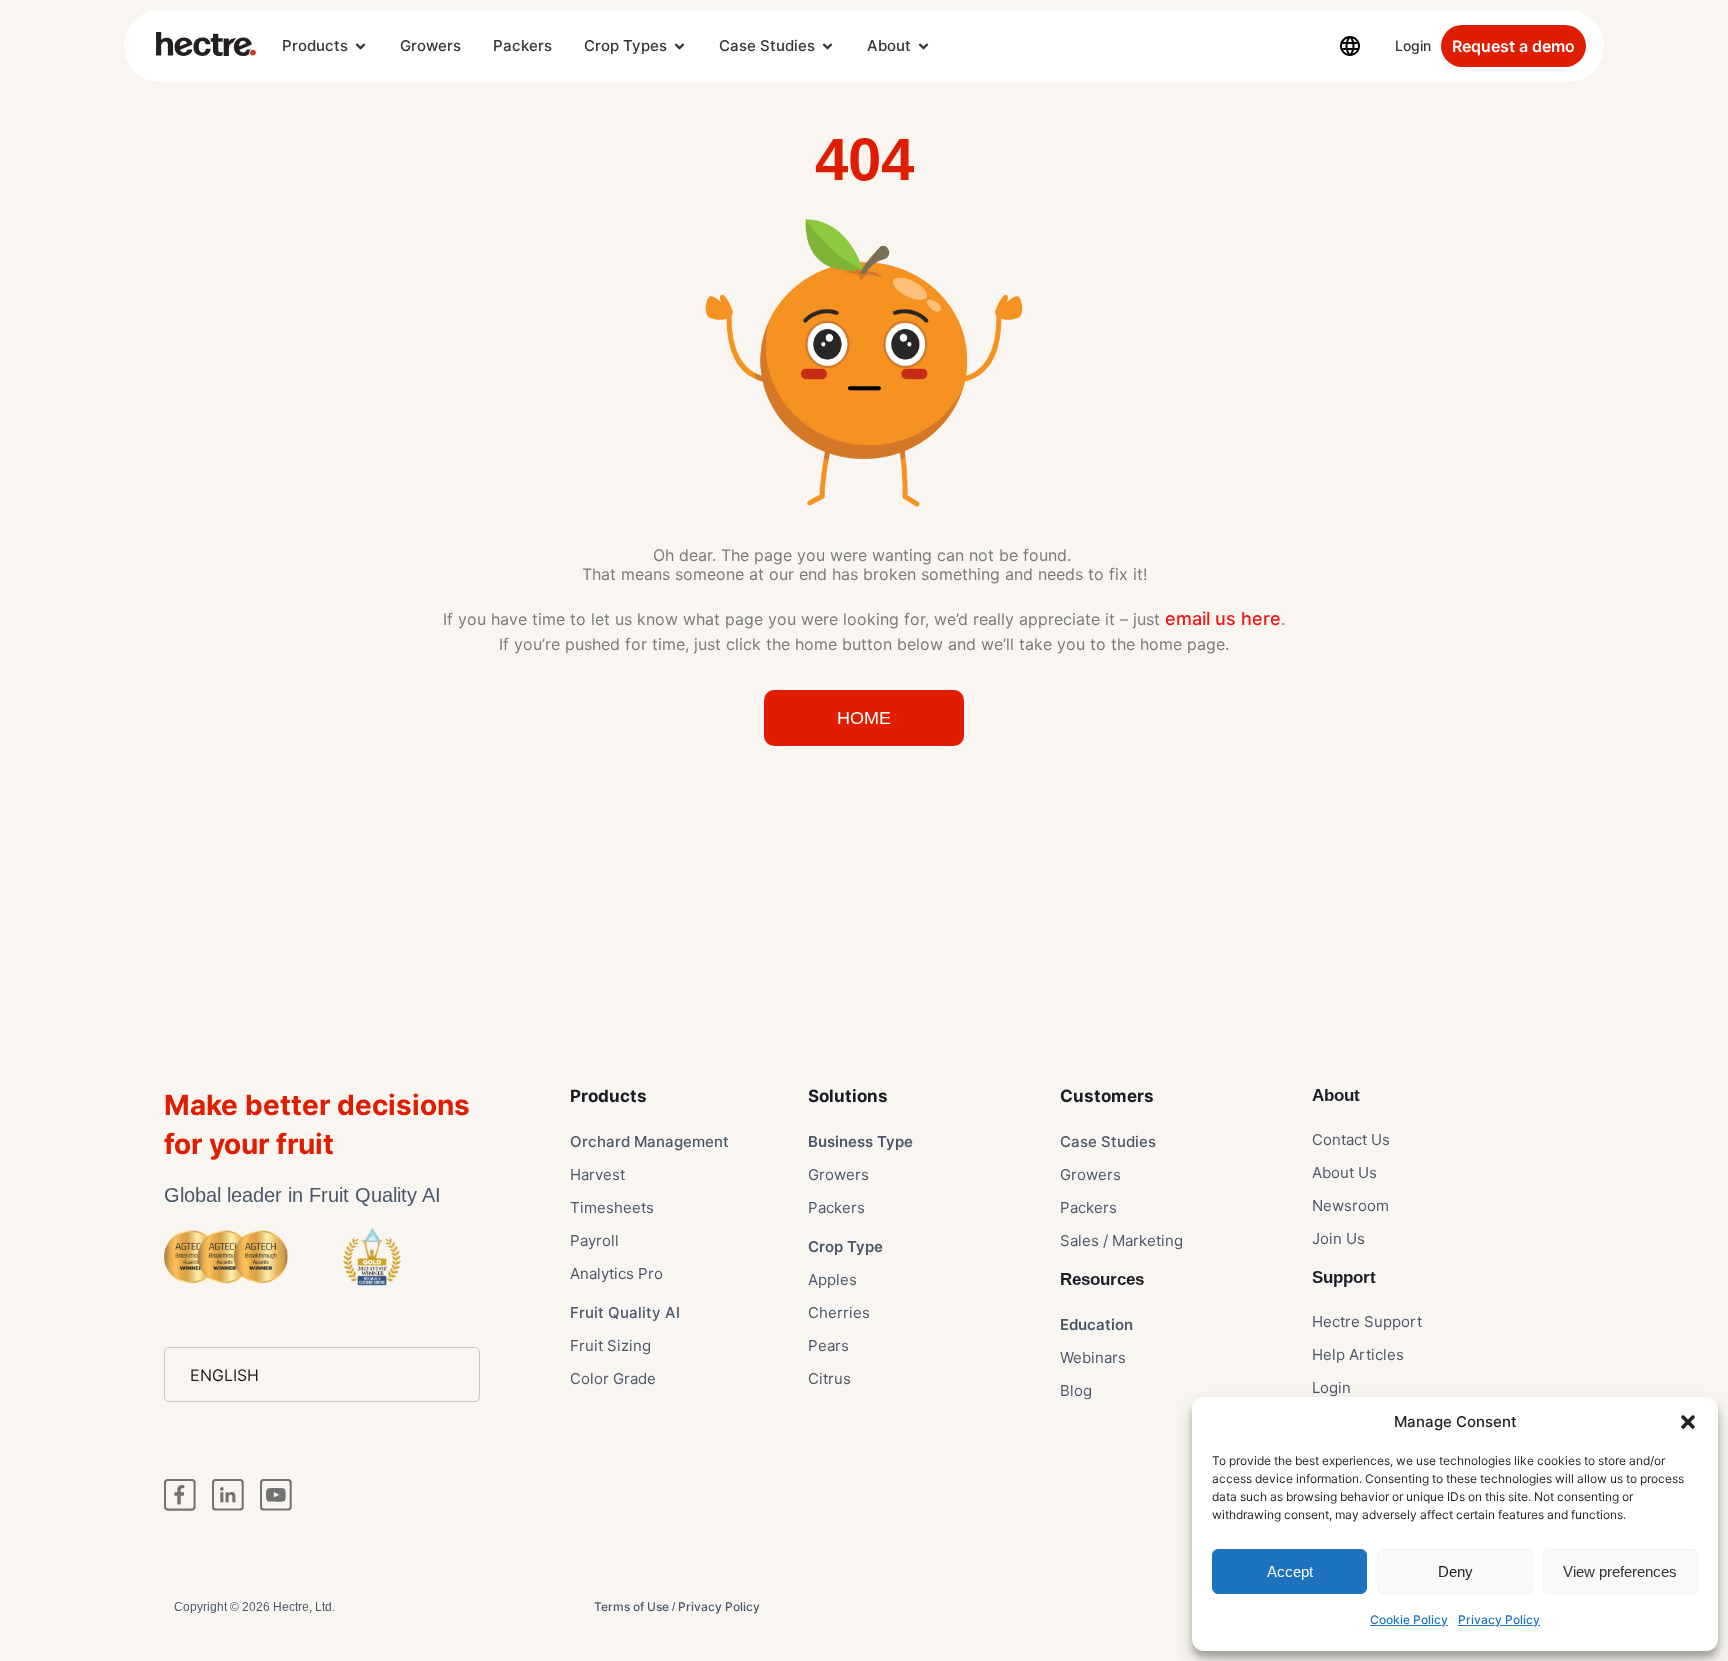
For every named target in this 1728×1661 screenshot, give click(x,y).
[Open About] (923, 46)
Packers (522, 45)
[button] (1688, 1422)
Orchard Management (649, 1141)
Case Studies (767, 45)
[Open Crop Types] (679, 46)
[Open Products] (360, 46)
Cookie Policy (1409, 1619)
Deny (1455, 1571)
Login (1413, 45)
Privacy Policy (1499, 1619)
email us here (1223, 618)
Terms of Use (631, 1606)
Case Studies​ (1108, 1141)
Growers (430, 45)
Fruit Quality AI (625, 1312)
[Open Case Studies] (827, 46)
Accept (1290, 1571)
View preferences (1620, 1571)
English (224, 1375)
